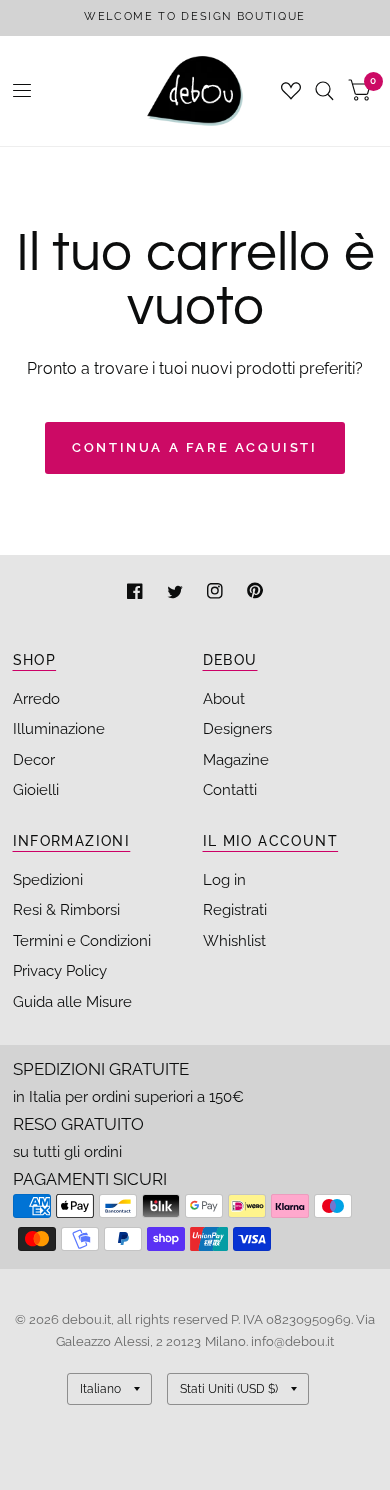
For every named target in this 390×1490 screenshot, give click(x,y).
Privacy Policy (60, 971)
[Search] (324, 91)
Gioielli (36, 790)
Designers (237, 729)
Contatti (230, 790)
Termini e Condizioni (82, 941)
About (224, 699)
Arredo (36, 699)
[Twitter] (177, 593)
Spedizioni (48, 880)
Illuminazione (59, 729)
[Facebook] (137, 593)
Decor (34, 760)
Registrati (235, 910)
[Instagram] (217, 593)
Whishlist (234, 941)
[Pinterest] (255, 593)
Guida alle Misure (72, 1002)
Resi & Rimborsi (66, 910)
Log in (224, 880)
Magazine (236, 760)
